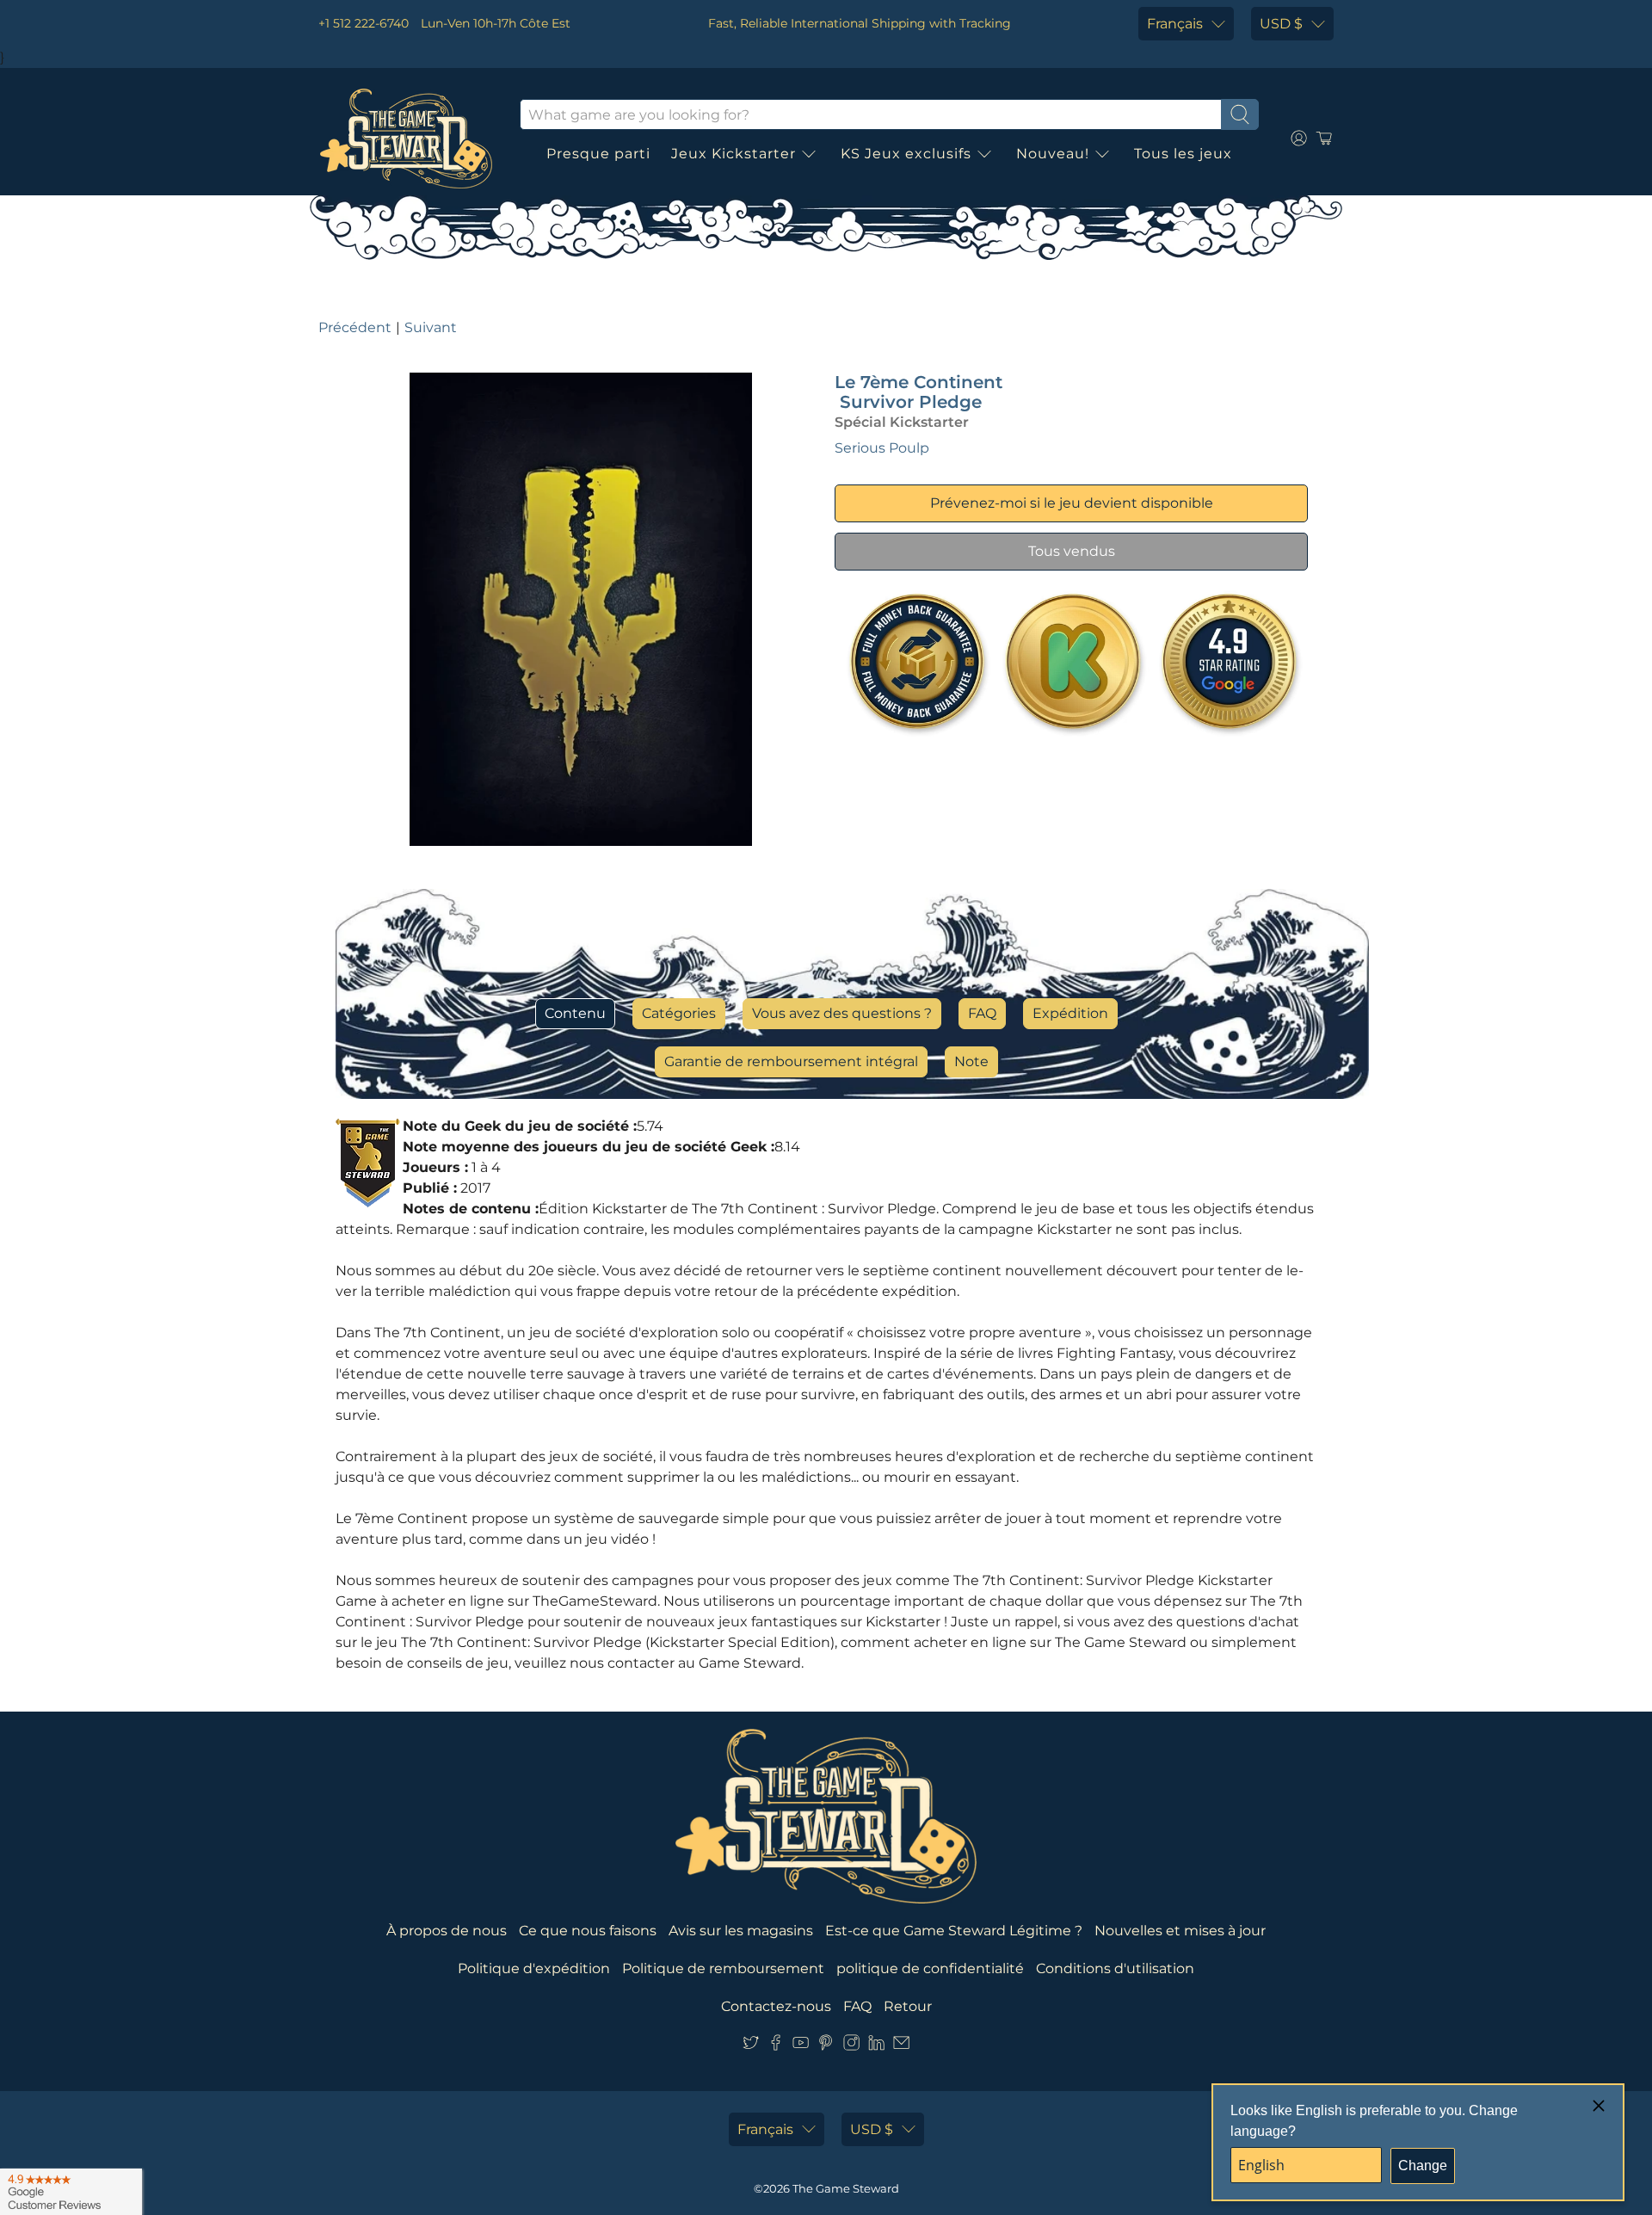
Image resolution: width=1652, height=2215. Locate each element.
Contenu (575, 1013)
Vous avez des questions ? (842, 1013)
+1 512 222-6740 (364, 23)
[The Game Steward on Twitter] (751, 2046)
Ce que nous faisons (588, 1931)
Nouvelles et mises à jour (1180, 1931)
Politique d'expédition (534, 1968)
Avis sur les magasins (741, 1931)
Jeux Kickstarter (734, 154)
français (1175, 24)
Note (971, 1061)
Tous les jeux (1183, 154)
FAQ (982, 1013)
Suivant (431, 327)
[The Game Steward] (406, 139)
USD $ (1281, 24)
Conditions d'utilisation (1115, 1968)
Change (1423, 2166)
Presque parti (598, 154)
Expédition (1070, 1013)
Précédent (355, 327)
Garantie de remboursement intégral (791, 1061)
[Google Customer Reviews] (71, 2192)
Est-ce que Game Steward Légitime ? (954, 1931)
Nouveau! (1053, 154)
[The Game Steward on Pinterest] (826, 2046)
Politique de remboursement (723, 1968)
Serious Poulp (882, 448)
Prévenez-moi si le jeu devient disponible (1072, 503)
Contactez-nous (776, 2006)
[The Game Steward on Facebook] (776, 2046)
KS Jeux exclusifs (906, 154)
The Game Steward (846, 2188)
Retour (908, 2006)
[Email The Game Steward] (901, 2046)
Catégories (679, 1013)
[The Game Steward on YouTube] (801, 2046)
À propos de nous (447, 1931)
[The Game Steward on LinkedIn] (876, 2046)
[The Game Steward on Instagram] (851, 2046)
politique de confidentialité (930, 1968)
